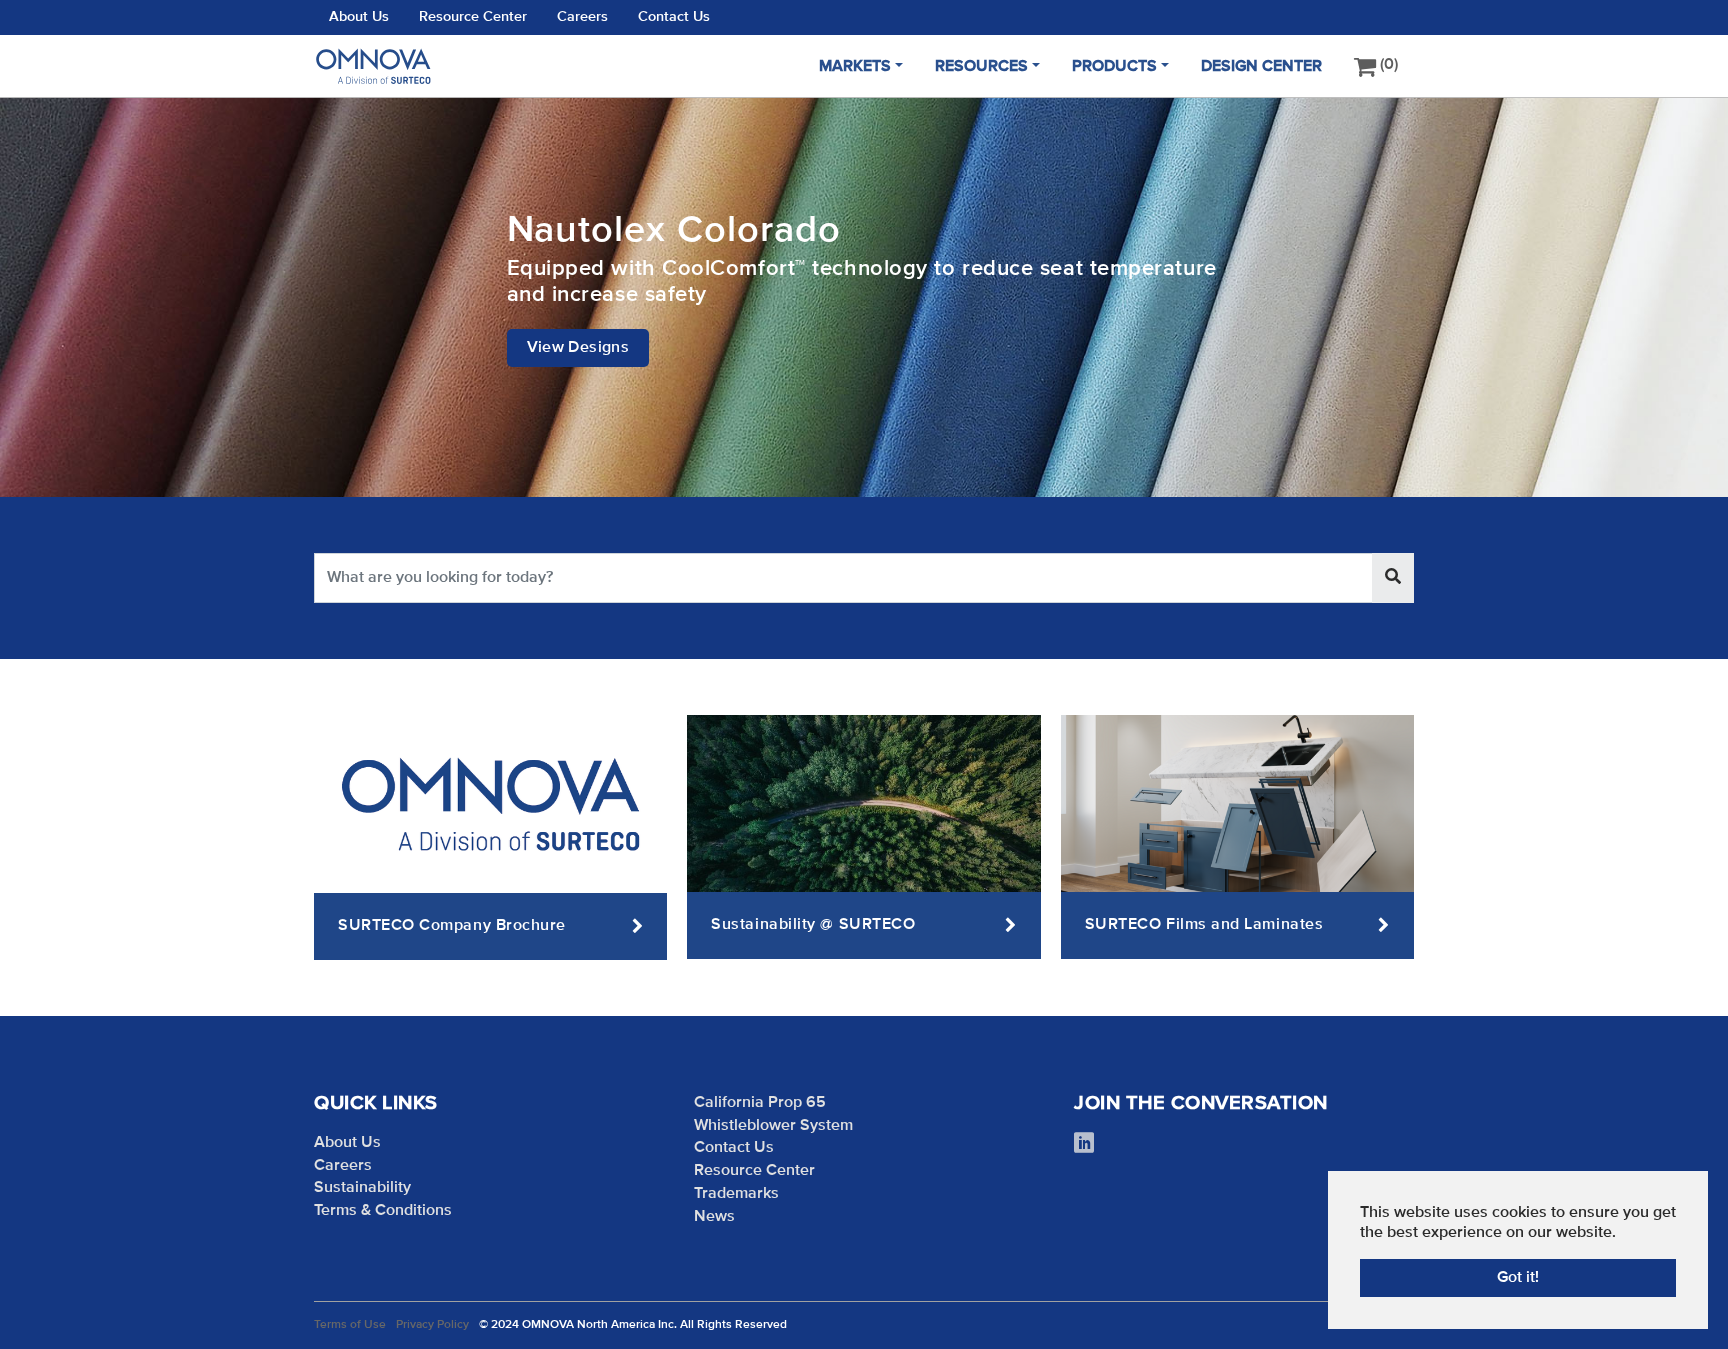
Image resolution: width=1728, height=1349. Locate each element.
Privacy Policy (432, 1325)
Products (1114, 67)
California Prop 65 (760, 1103)
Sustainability (362, 1188)
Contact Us (674, 17)
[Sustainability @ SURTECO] (863, 803)
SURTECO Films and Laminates (1204, 925)
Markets (855, 67)
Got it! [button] (1518, 1278)
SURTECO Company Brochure (452, 926)
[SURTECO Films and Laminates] (1237, 803)
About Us (359, 17)
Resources (981, 67)
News (714, 1217)
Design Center (1261, 67)
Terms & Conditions (383, 1211)
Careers (582, 17)
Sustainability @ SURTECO (813, 925)
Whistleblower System (773, 1126)
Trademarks (736, 1194)
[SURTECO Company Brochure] (490, 804)
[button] (50, 297)
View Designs (578, 348)
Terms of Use (350, 1325)
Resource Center (473, 17)
